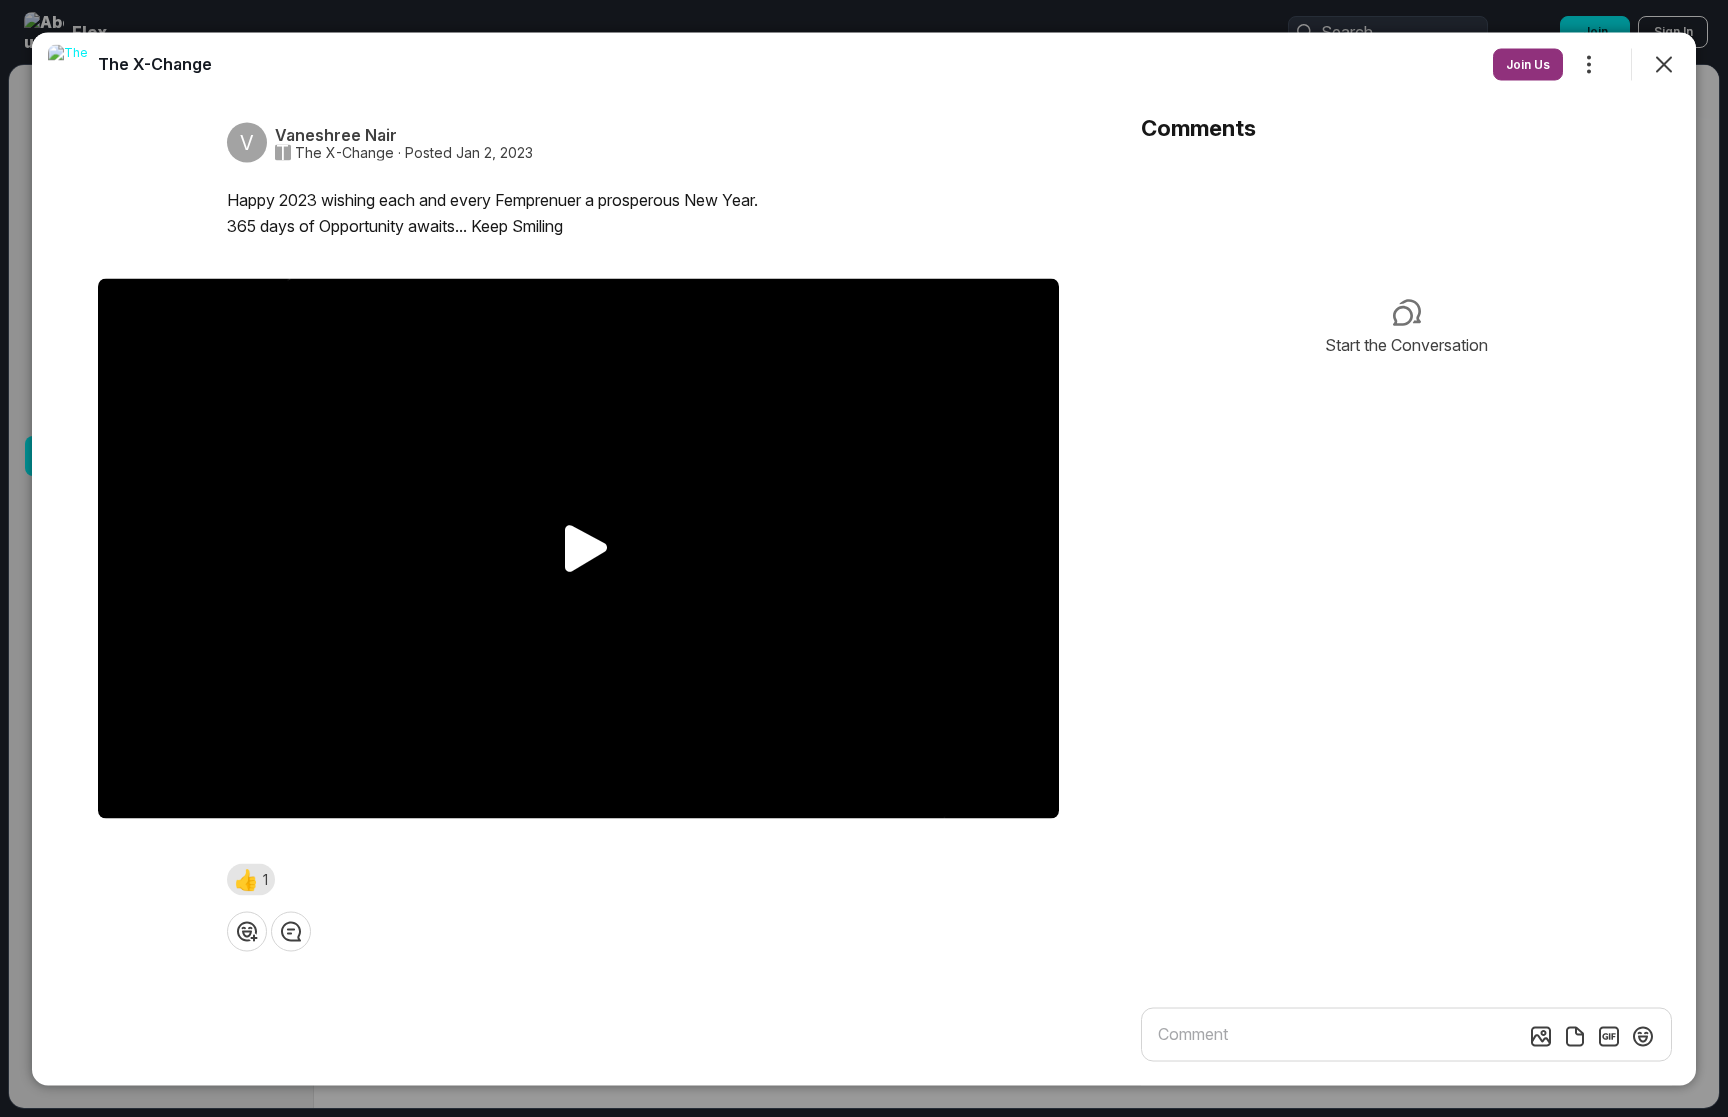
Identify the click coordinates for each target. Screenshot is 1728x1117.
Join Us (1528, 63)
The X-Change (344, 152)
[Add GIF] (1609, 1036)
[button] (251, 880)
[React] (247, 932)
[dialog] (864, 558)
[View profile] (68, 64)
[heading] (155, 63)
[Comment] (291, 932)
